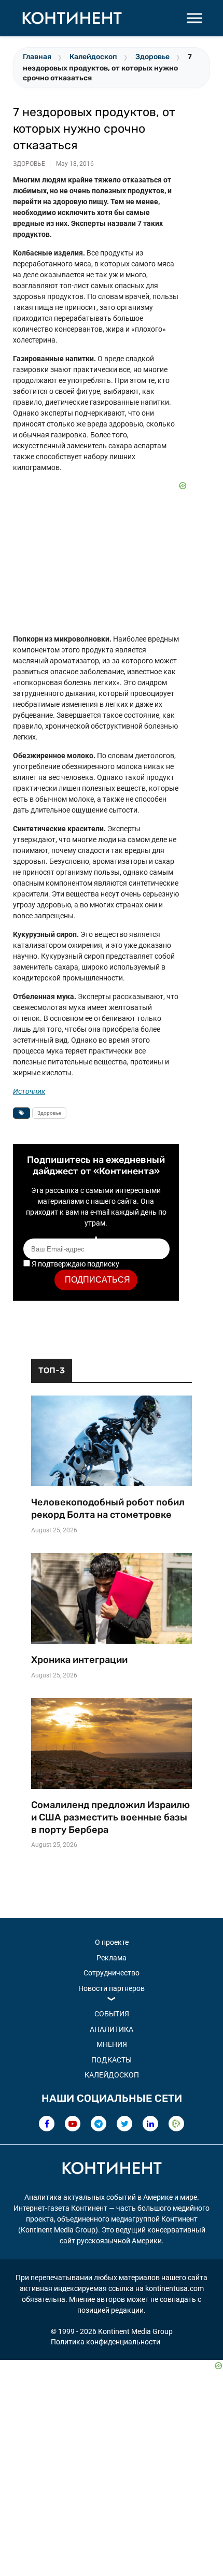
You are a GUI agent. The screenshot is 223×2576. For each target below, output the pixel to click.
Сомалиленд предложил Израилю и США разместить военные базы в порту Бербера (110, 1817)
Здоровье (152, 57)
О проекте (112, 1942)
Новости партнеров (112, 1988)
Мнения (112, 2044)
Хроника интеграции (79, 1660)
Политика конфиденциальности (106, 2342)
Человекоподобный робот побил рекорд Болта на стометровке (108, 1508)
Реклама (112, 1958)
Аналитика (112, 2029)
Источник (29, 1091)
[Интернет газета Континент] (112, 2170)
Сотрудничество (112, 1973)
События (112, 2014)
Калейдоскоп (93, 57)
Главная (37, 57)
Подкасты (112, 2060)
